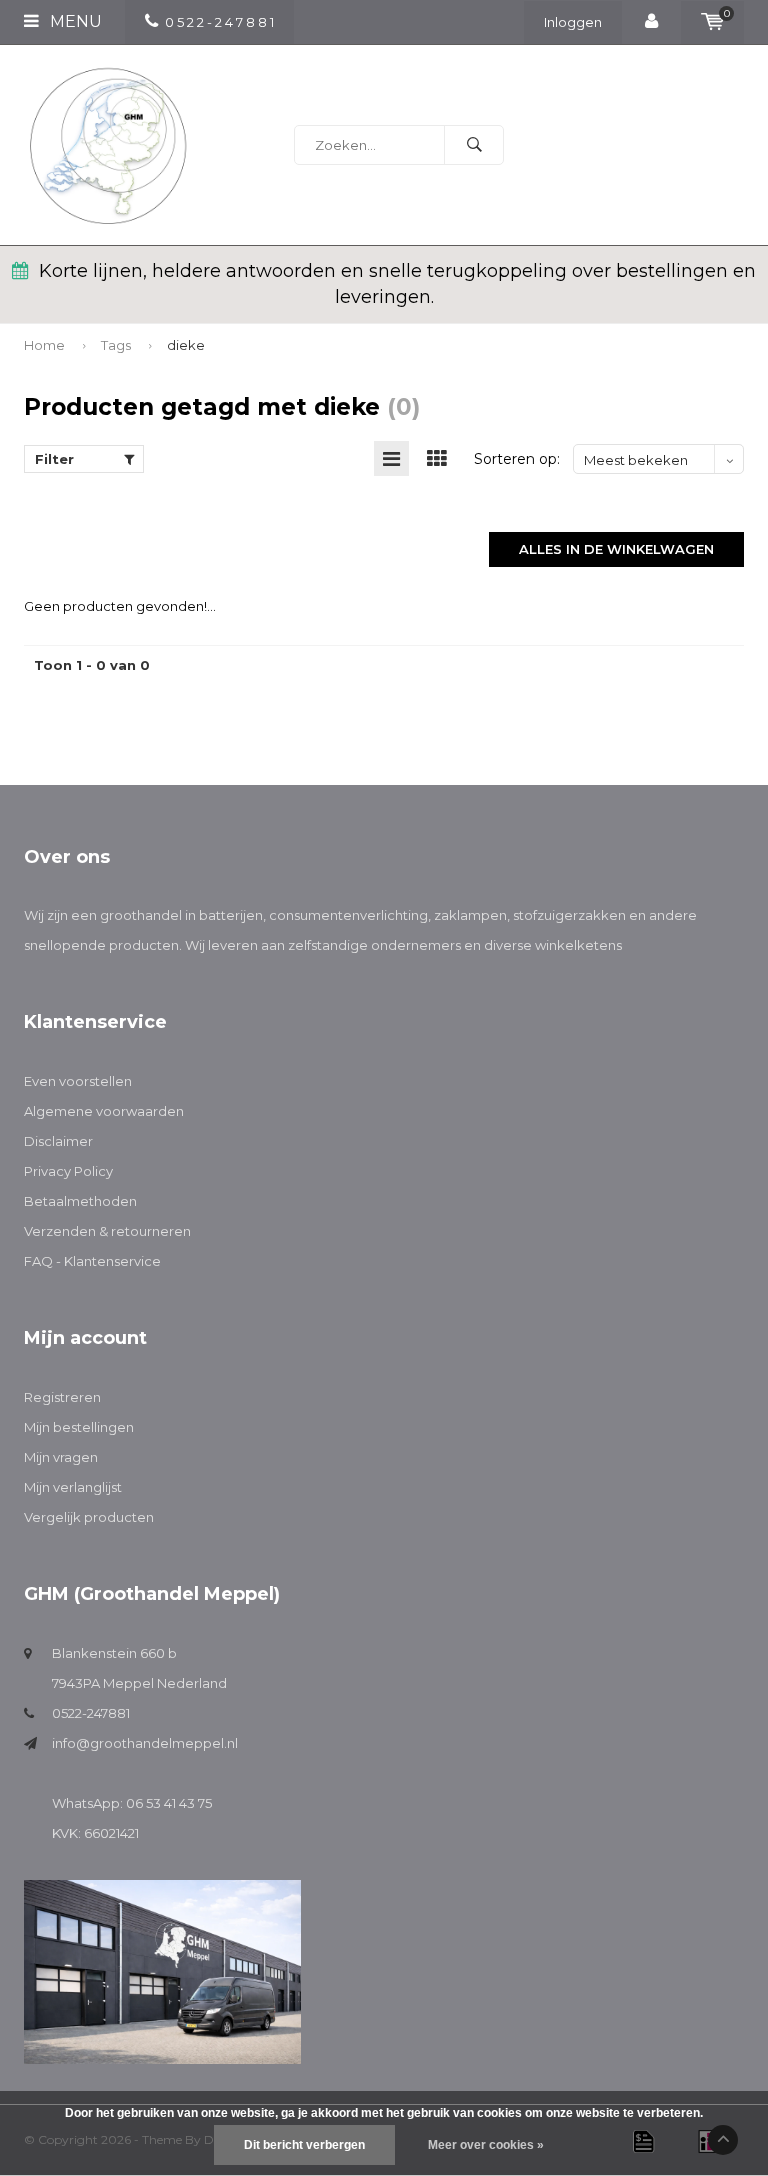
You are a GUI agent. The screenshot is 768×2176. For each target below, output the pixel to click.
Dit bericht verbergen (304, 2145)
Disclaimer (58, 1141)
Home (44, 345)
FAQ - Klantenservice (92, 1261)
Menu (74, 21)
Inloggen (573, 22)
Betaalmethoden (80, 1201)
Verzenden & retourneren (107, 1231)
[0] (712, 22)
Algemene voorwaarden (104, 1111)
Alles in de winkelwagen (616, 549)
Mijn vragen (61, 1457)
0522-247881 (91, 1713)
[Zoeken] (474, 145)
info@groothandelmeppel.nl (145, 1743)
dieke (186, 345)
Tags (116, 345)
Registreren (62, 1397)
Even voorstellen (78, 1081)
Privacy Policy (68, 1171)
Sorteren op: (517, 459)
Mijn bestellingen (79, 1427)
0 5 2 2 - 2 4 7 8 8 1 (219, 22)
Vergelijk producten (89, 1517)
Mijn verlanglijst (73, 1487)
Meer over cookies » (486, 2145)
